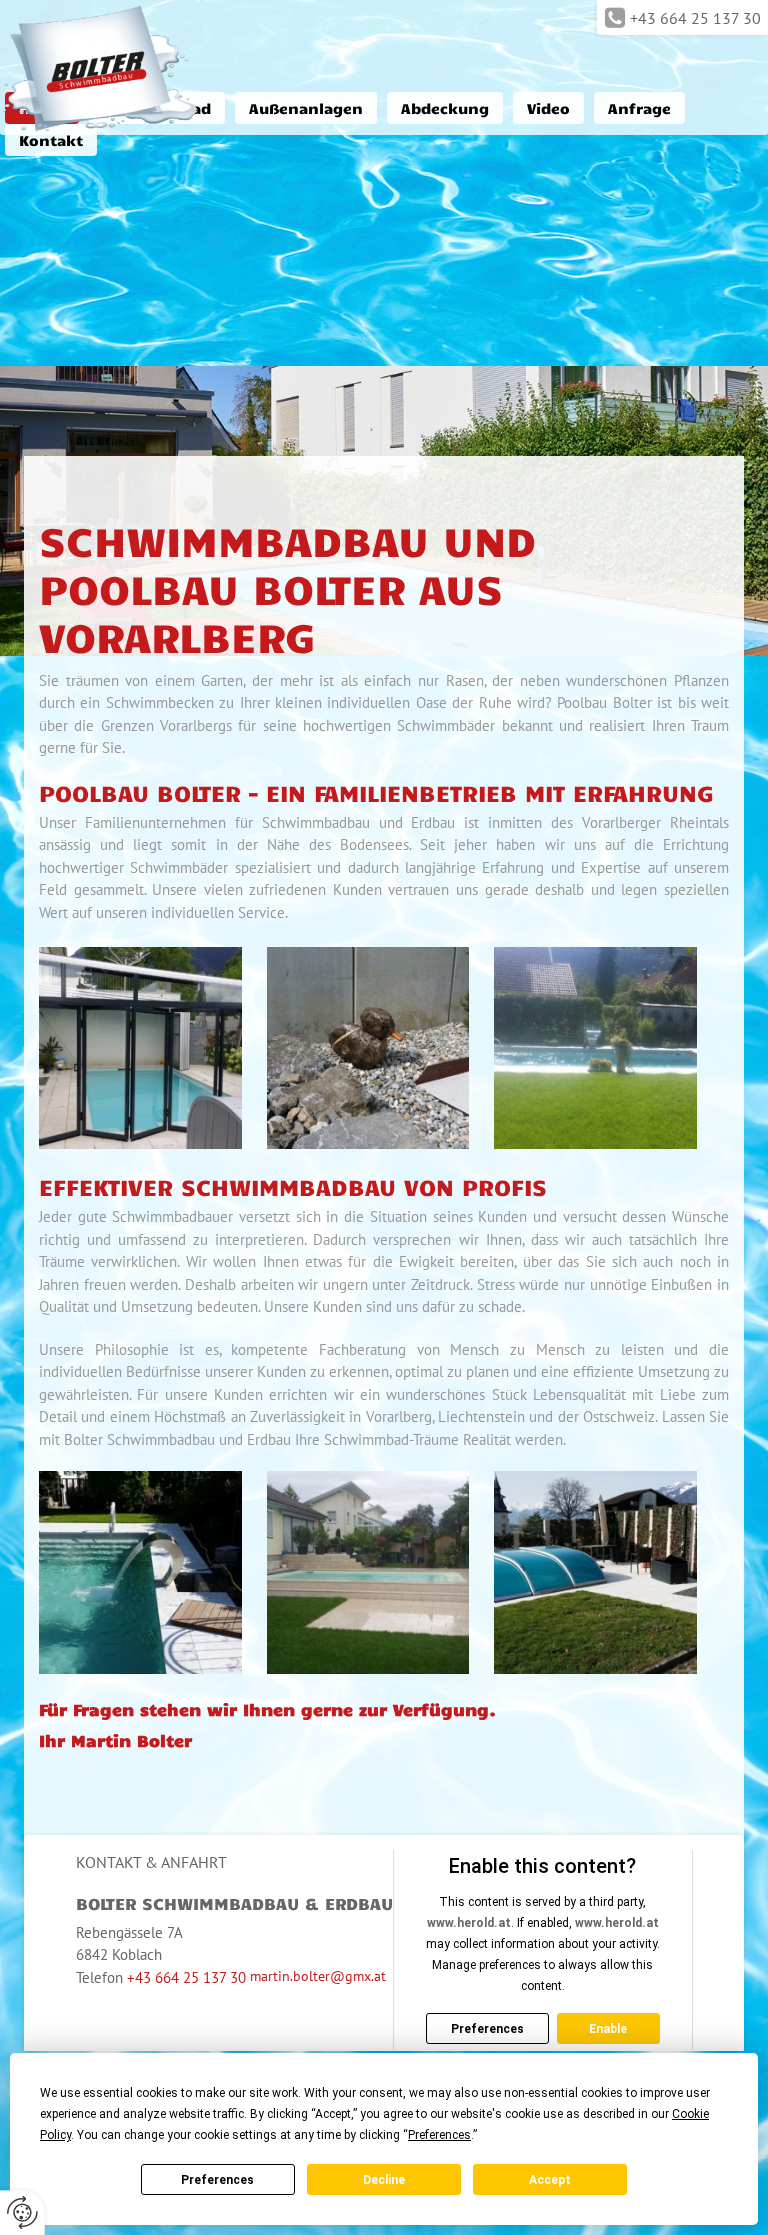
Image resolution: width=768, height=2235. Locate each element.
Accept (550, 2180)
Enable (608, 2029)
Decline (384, 2180)
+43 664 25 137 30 (695, 18)
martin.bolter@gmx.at (318, 1976)
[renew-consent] (22, 2212)
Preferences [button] (439, 2135)
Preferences (217, 2180)
